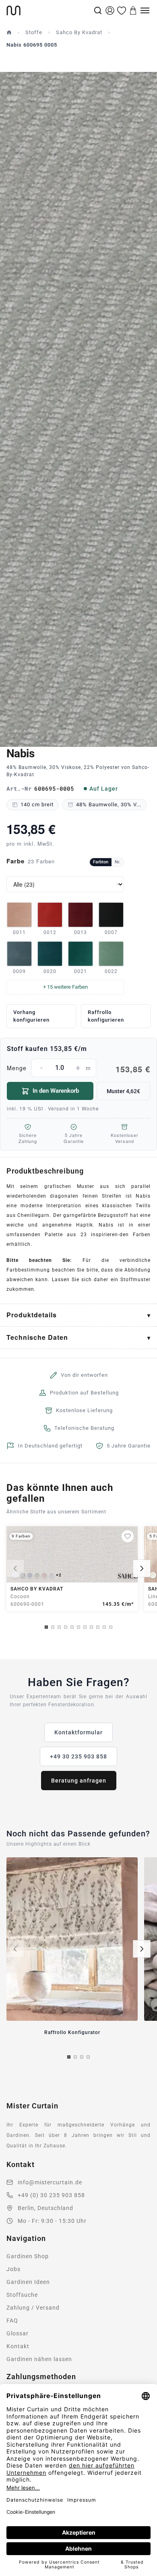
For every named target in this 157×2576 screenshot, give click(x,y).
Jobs (13, 2269)
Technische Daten (37, 1337)
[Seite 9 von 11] (98, 1627)
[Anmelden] (110, 10)
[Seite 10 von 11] (104, 1627)
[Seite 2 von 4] (75, 2057)
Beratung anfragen (79, 1781)
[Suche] (98, 10)
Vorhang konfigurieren (31, 1016)
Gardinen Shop (28, 2256)
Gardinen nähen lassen (39, 2359)
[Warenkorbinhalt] (133, 10)
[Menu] (145, 10)
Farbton (101, 862)
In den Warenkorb (56, 1091)
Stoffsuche (22, 2295)
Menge (78, 1069)
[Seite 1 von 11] (46, 1627)
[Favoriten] (122, 10)
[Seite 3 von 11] (59, 1627)
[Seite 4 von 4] (88, 2057)
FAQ (12, 2320)
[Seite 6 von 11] (78, 1627)
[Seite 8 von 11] (91, 1627)
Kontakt (18, 2346)
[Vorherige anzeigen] (15, 1568)
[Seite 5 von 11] (72, 1627)
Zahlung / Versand (33, 2308)
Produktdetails (32, 1315)
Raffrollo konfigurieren (106, 1016)
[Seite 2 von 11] (53, 1627)
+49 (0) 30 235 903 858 (51, 2195)
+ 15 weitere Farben (65, 987)
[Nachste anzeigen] (142, 1568)
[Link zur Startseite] (49, 10)
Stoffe (34, 32)
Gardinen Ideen (28, 2282)
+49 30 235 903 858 (78, 1756)
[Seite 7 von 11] (85, 1627)
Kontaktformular (78, 1732)
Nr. (118, 862)
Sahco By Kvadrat (79, 32)
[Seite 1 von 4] (69, 2057)
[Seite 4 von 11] (66, 1627)
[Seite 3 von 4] (82, 2057)
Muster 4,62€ (123, 1091)
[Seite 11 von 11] (111, 1627)
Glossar (18, 2333)
